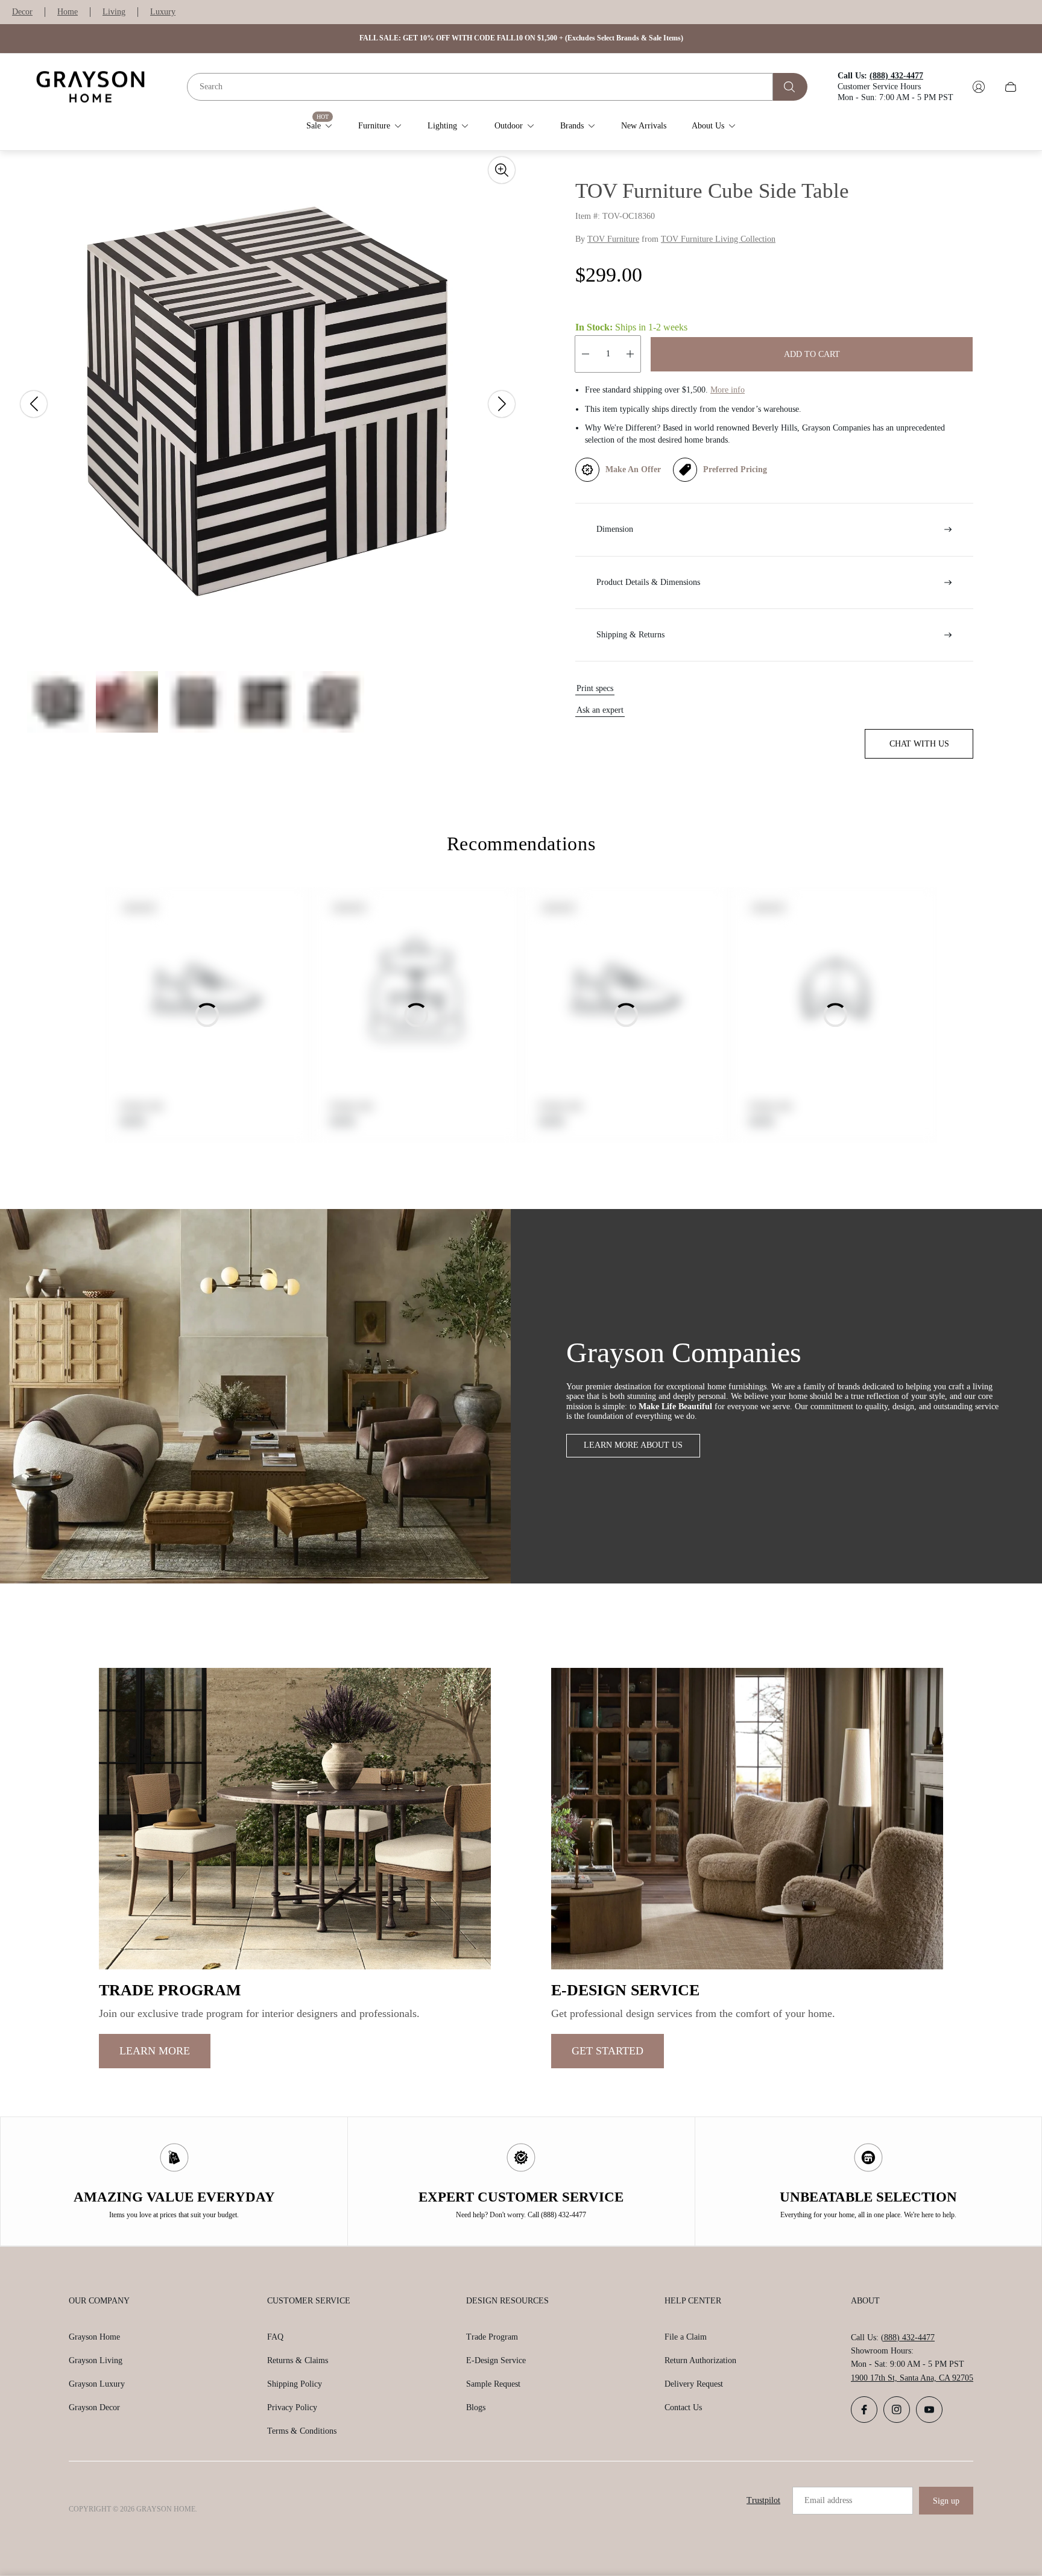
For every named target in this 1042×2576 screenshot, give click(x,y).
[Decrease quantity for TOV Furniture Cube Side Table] (586, 354)
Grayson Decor (94, 2407)
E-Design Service (496, 2360)
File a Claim (686, 2337)
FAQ (275, 2337)
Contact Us (683, 2407)
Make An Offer (633, 469)
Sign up (946, 2501)
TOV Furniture (613, 239)
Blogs (476, 2407)
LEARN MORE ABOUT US (633, 1445)
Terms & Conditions (302, 2431)
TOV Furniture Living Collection (718, 239)
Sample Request (493, 2384)
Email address (828, 2500)
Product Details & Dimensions (648, 582)
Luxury (163, 12)
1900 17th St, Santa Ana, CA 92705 (912, 2378)
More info (728, 390)
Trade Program (492, 2337)
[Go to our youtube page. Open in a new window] (929, 2410)
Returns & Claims (298, 2360)
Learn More (155, 2051)
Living (114, 12)
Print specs (595, 688)
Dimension (615, 529)
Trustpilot (763, 2500)
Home (68, 12)
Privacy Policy (292, 2407)
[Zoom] (502, 170)
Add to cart (812, 354)
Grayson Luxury (97, 2384)
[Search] (790, 87)
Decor (22, 12)
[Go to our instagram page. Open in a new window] (897, 2410)
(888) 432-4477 (908, 2338)
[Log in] (979, 87)
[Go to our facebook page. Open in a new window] (864, 2410)
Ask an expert (600, 710)
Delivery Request (694, 2384)
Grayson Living (96, 2360)
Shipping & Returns (630, 635)
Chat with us (919, 744)
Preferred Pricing (735, 469)
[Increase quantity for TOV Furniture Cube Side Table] (630, 354)
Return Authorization (700, 2360)
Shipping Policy (295, 2384)
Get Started (608, 2051)
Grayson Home (94, 2337)
